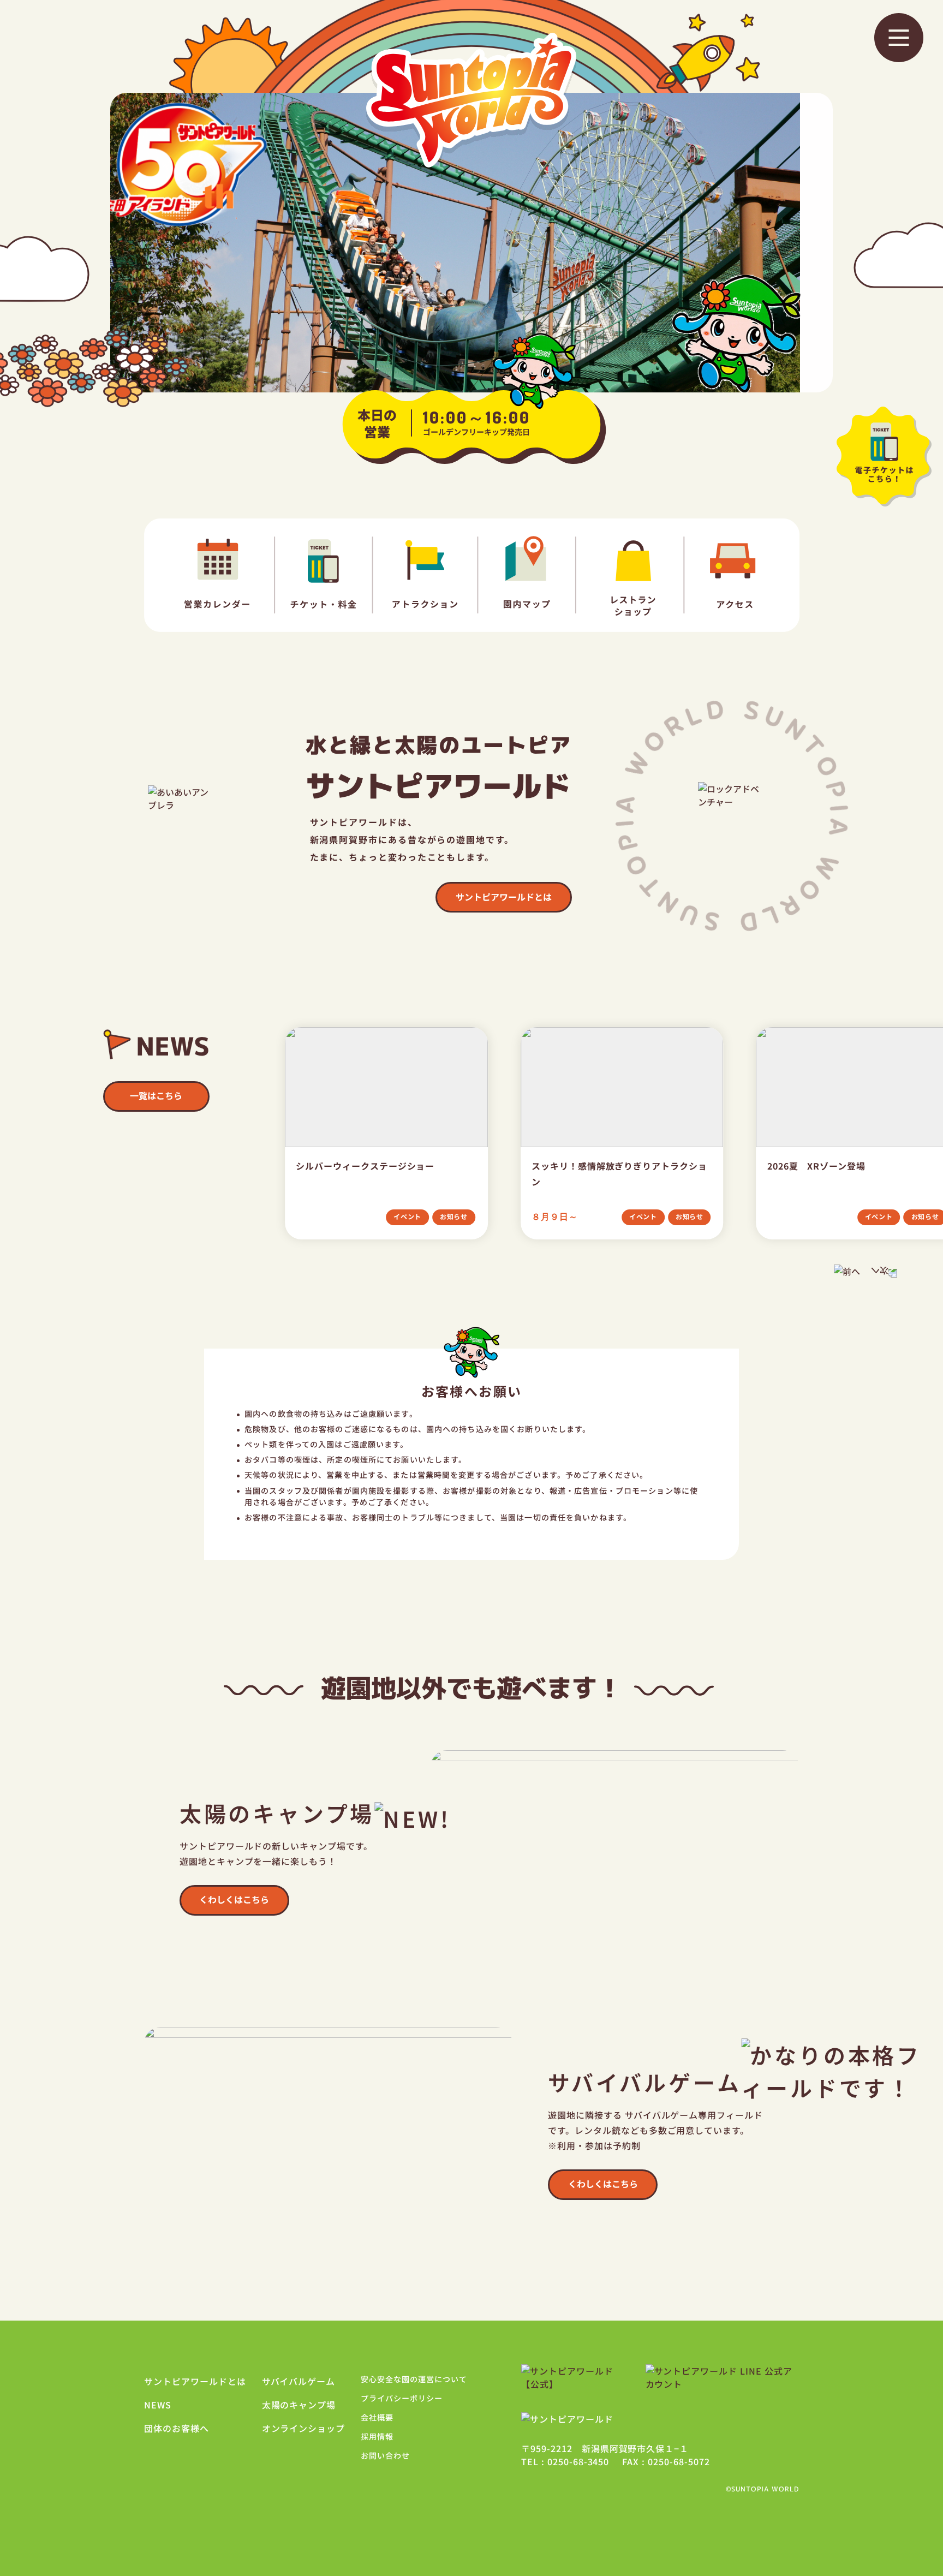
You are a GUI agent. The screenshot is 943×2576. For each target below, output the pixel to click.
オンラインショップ (304, 2428)
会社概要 (377, 2417)
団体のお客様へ (177, 2428)
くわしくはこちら (234, 1899)
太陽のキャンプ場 (299, 2405)
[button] (899, 38)
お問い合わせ (385, 2455)
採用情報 (377, 2436)
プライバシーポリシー (402, 2398)
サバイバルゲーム (299, 2381)
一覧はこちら (156, 1095)
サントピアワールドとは (504, 897)
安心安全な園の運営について (414, 2379)
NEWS (158, 2405)
